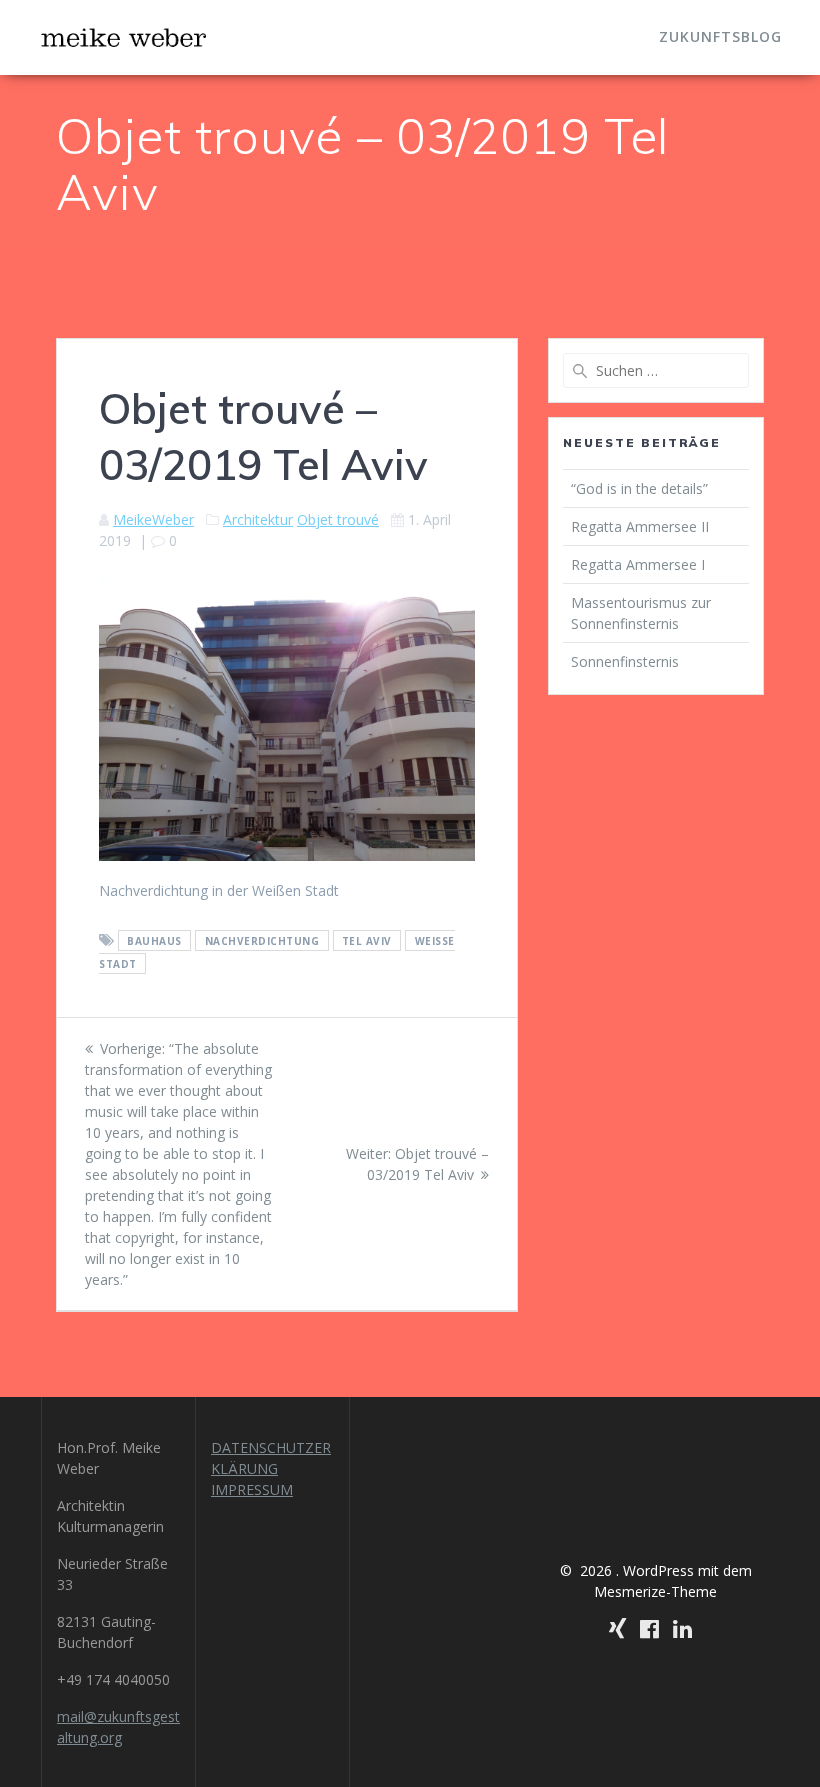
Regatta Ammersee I (638, 564)
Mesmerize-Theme (655, 1591)
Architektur (258, 519)
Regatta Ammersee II (640, 526)
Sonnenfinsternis (625, 661)
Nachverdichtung (262, 941)
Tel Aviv (367, 941)
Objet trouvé (338, 519)
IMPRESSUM (252, 1489)
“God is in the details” (641, 488)
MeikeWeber (153, 519)
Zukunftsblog (720, 36)
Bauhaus (154, 941)
